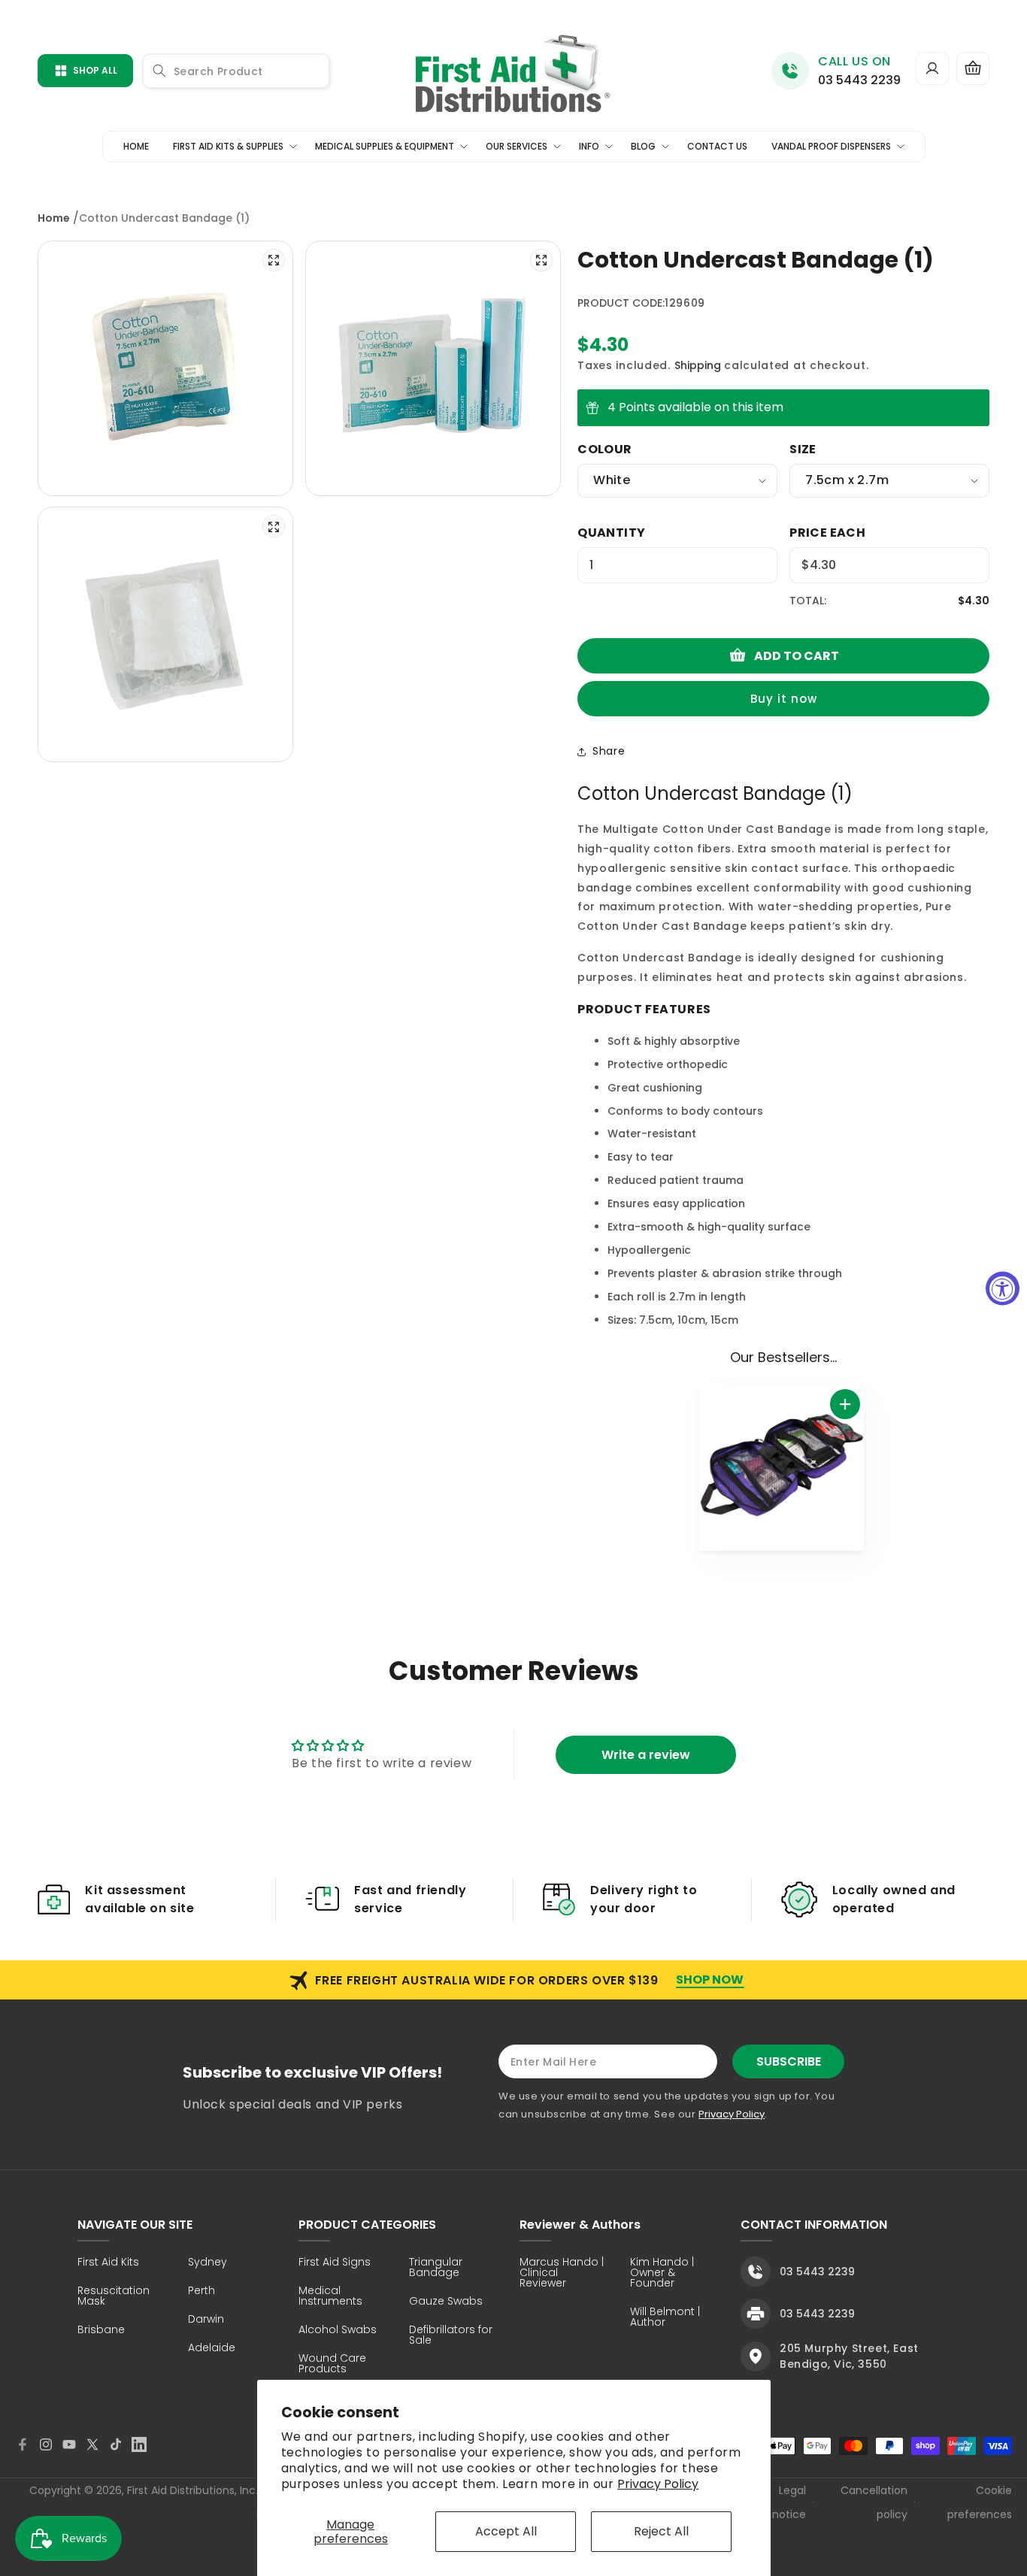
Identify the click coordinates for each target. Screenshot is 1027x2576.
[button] (973, 68)
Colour (604, 449)
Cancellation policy (874, 2502)
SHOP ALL (95, 70)
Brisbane (101, 2331)
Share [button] (609, 751)
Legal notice (789, 2502)
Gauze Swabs (446, 2302)
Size (803, 449)
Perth (201, 2291)
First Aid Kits (108, 2263)
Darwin (206, 2320)
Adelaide (212, 2349)
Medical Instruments (330, 2297)
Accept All (506, 2531)
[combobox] (236, 71)
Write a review (646, 1755)
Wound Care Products (332, 2364)
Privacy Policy (658, 2484)
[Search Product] (159, 71)
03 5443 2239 (859, 80)
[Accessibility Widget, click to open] (1003, 1288)
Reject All (661, 2531)
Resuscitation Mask (114, 2297)
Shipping (698, 365)
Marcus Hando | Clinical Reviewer (562, 2273)
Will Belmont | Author (665, 2318)
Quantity (611, 533)
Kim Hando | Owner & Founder (662, 2273)
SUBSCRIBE (789, 2061)
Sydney (208, 2263)
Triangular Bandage (436, 2268)
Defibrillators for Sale (451, 2336)
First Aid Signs (335, 2263)
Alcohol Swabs (338, 2331)
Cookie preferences (980, 2502)
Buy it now (784, 699)
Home (54, 218)
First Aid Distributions (181, 2490)
